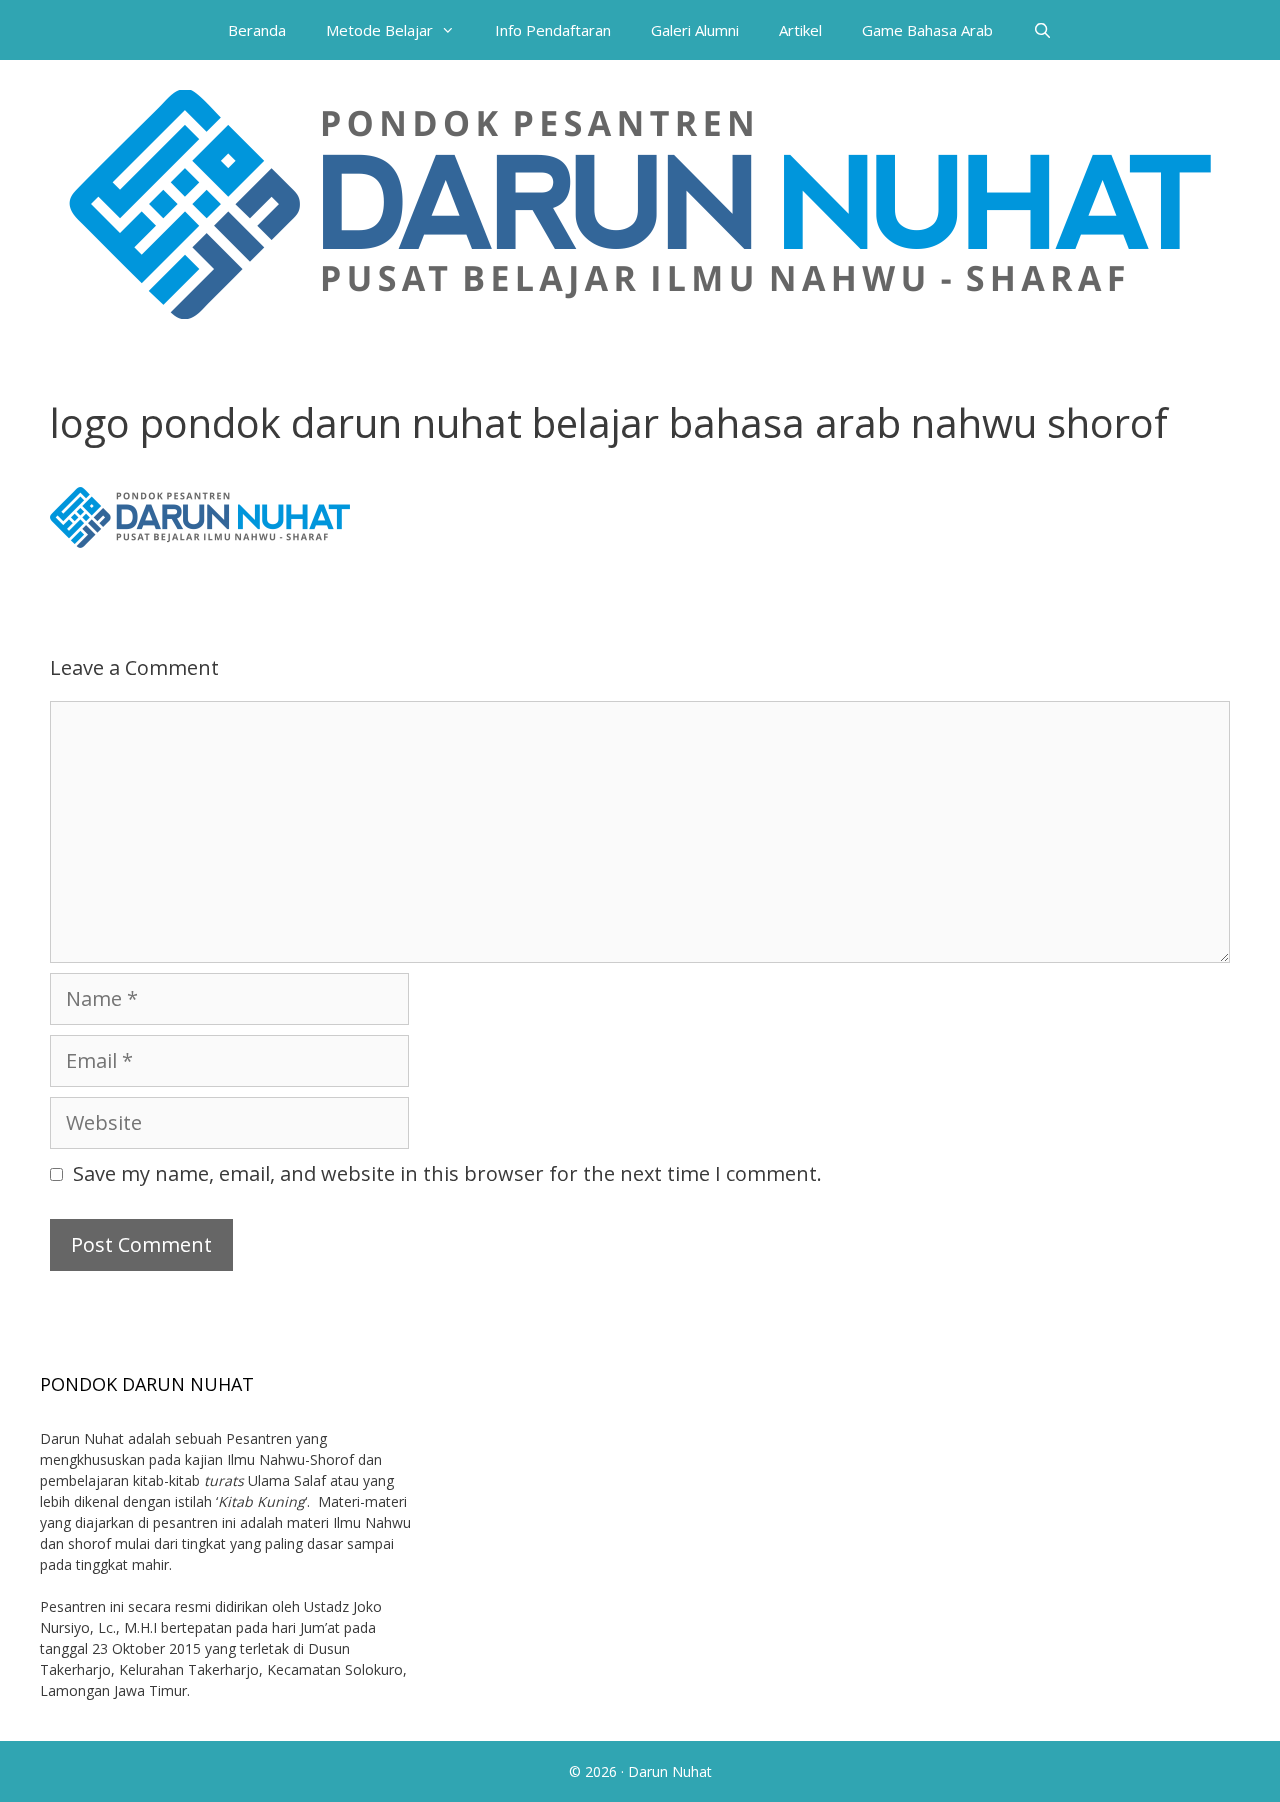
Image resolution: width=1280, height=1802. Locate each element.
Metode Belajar (379, 30)
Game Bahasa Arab (927, 30)
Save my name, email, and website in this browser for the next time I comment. (447, 1173)
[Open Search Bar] (1042, 30)
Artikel (800, 30)
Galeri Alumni (695, 30)
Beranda (257, 30)
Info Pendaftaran (553, 30)
